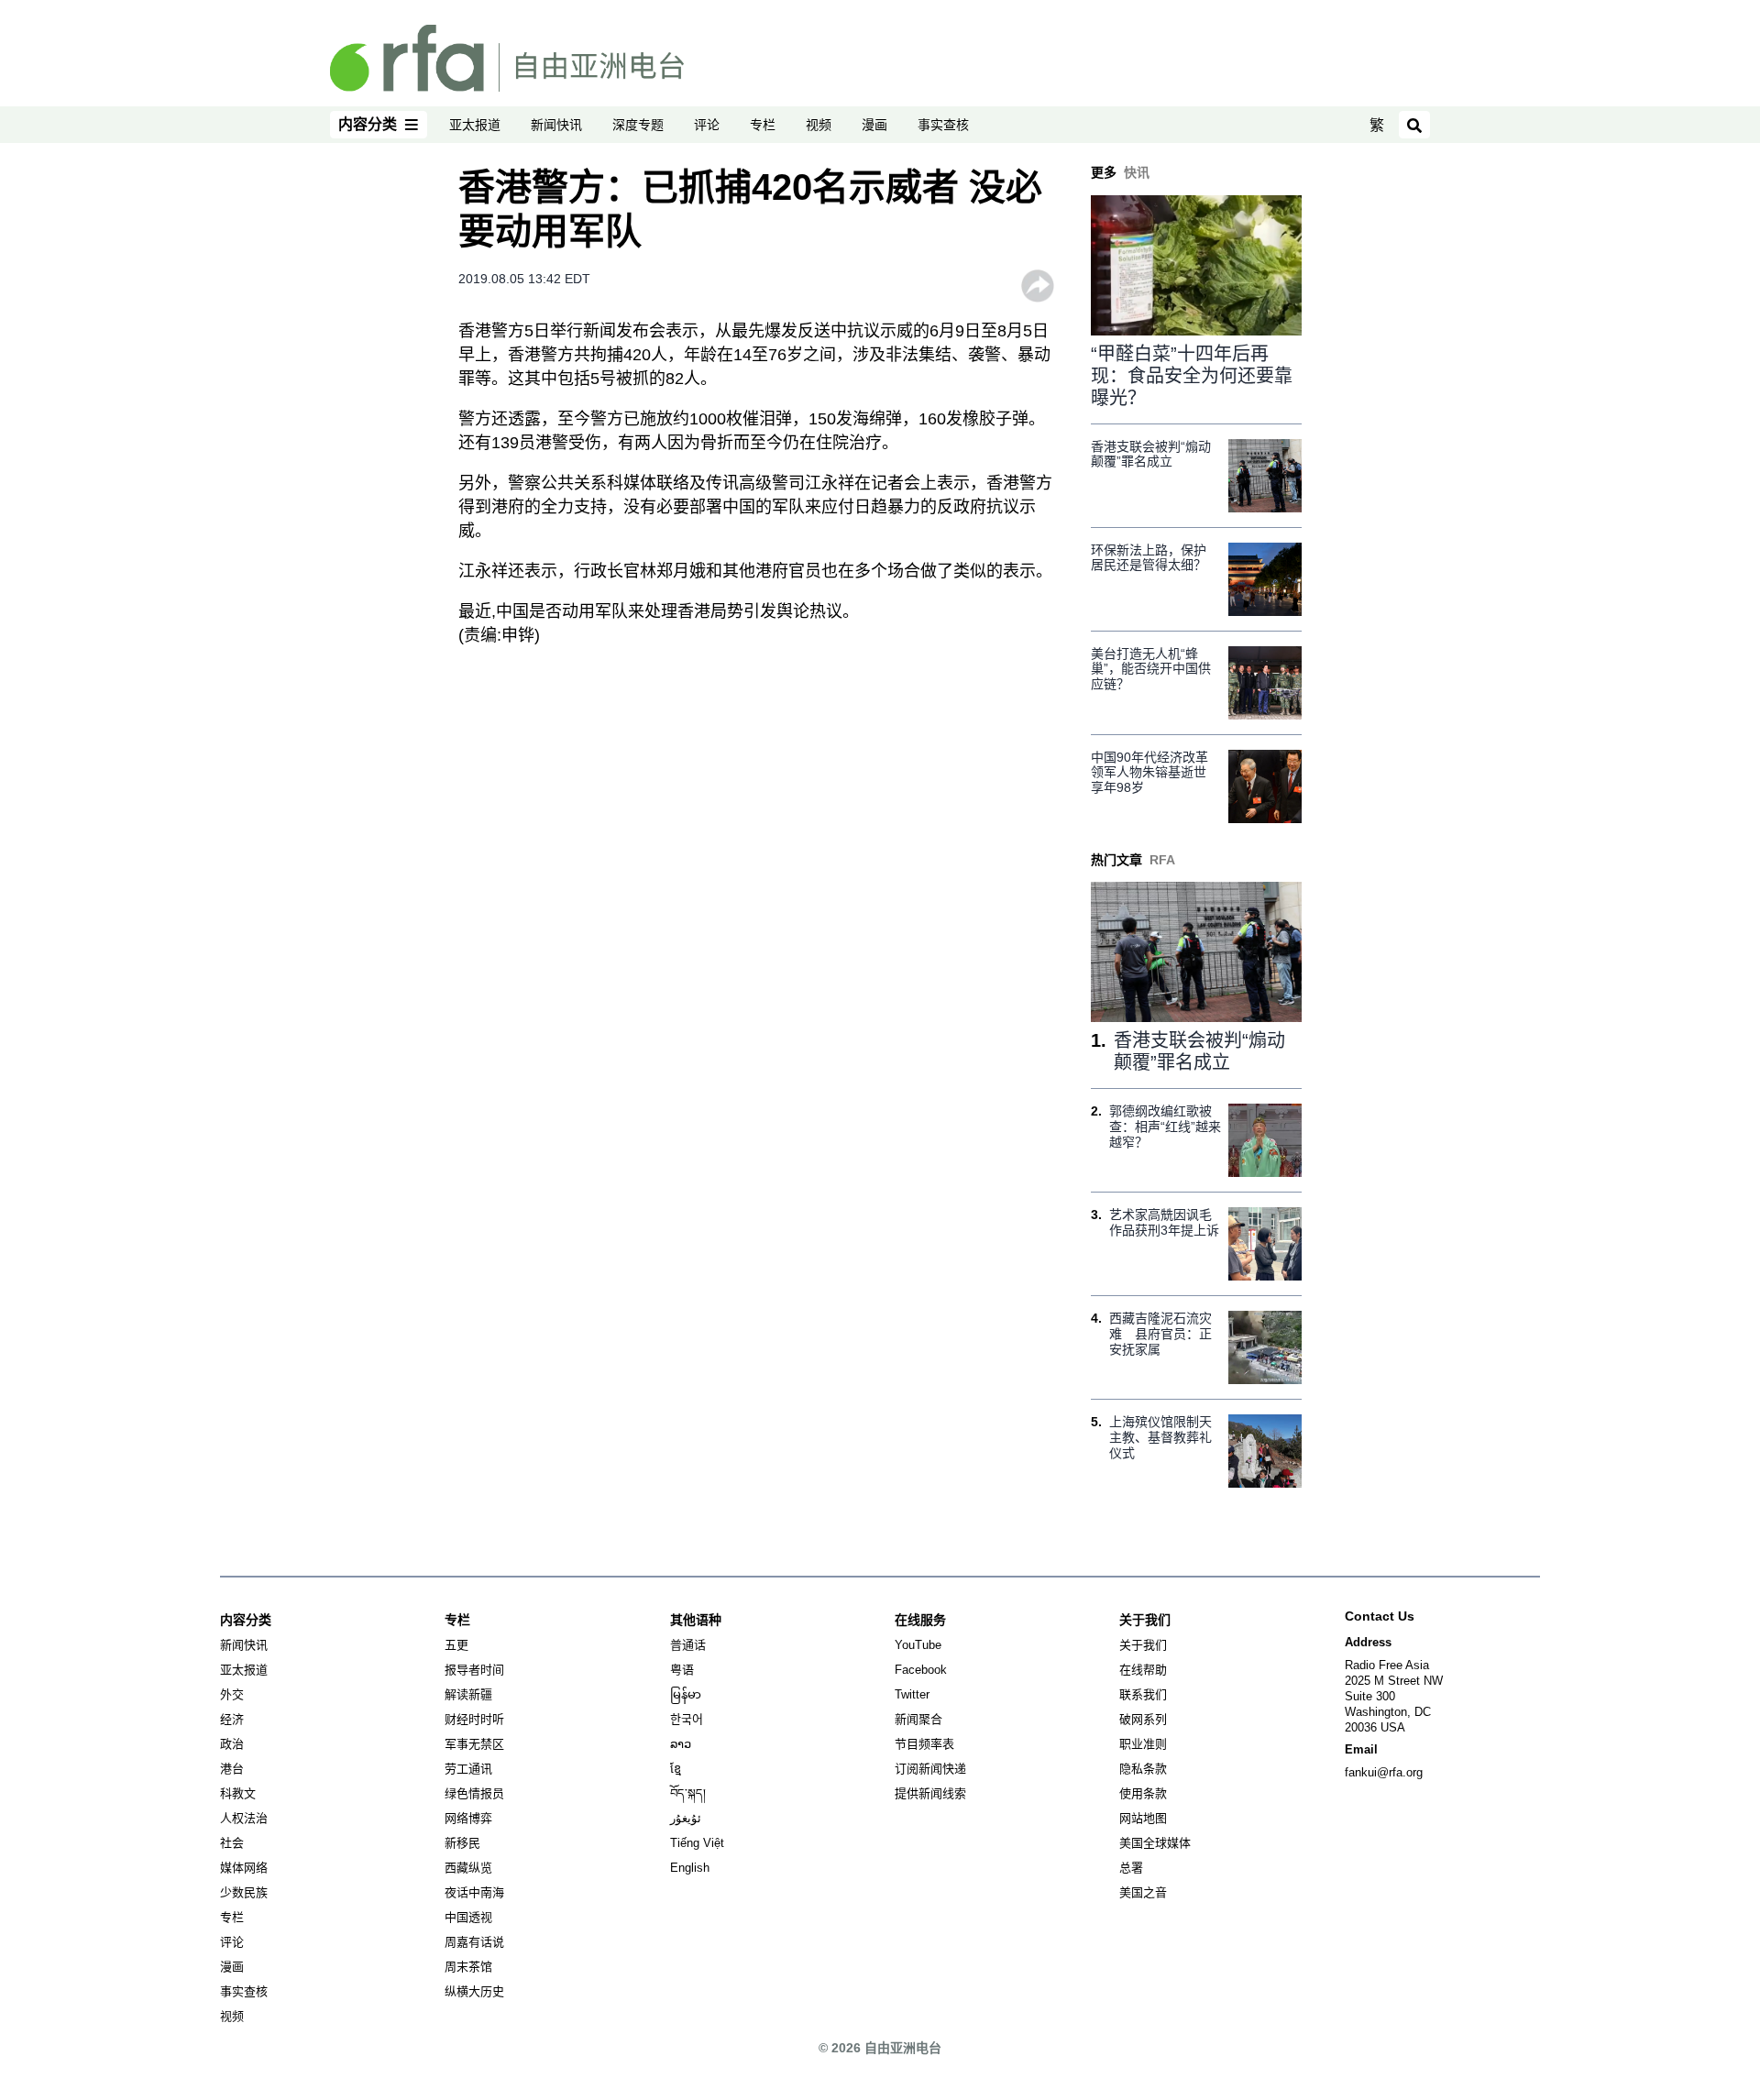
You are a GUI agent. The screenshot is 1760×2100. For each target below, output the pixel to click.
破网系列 (1143, 1719)
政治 (232, 1744)
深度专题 (638, 125)
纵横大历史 (474, 1991)
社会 (232, 1843)
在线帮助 (1143, 1670)
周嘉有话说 (474, 1942)
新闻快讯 (556, 125)
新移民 (462, 1843)
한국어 (687, 1719)
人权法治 (244, 1818)
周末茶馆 (468, 1967)
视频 (819, 125)
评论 (707, 125)
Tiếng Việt (697, 1843)
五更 (456, 1645)
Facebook (921, 1670)
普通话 (688, 1645)
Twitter (912, 1694)
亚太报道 (475, 125)
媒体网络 (244, 1868)
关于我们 (1143, 1645)
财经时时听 (474, 1719)
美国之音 (1143, 1892)
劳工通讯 (468, 1769)
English (690, 1868)
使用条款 (1143, 1793)
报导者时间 (474, 1670)
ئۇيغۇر (686, 1818)
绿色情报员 (474, 1793)
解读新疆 (468, 1694)
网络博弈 (468, 1818)
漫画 (874, 125)
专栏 (763, 125)
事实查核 (943, 125)
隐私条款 (1143, 1769)
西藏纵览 (468, 1868)
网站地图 (1143, 1818)
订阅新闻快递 (930, 1769)
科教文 (238, 1793)
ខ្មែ (676, 1769)
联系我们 (1143, 1694)
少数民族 (244, 1892)
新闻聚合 (918, 1719)
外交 (232, 1694)
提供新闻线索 (930, 1793)
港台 (232, 1769)
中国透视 (468, 1917)
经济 (232, 1719)
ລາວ (681, 1744)
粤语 (682, 1670)
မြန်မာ (686, 1694)
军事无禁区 (474, 1744)
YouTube (918, 1645)
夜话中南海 (474, 1892)
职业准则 (1143, 1744)
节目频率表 (924, 1744)
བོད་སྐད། (688, 1793)
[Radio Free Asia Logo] (507, 57)
